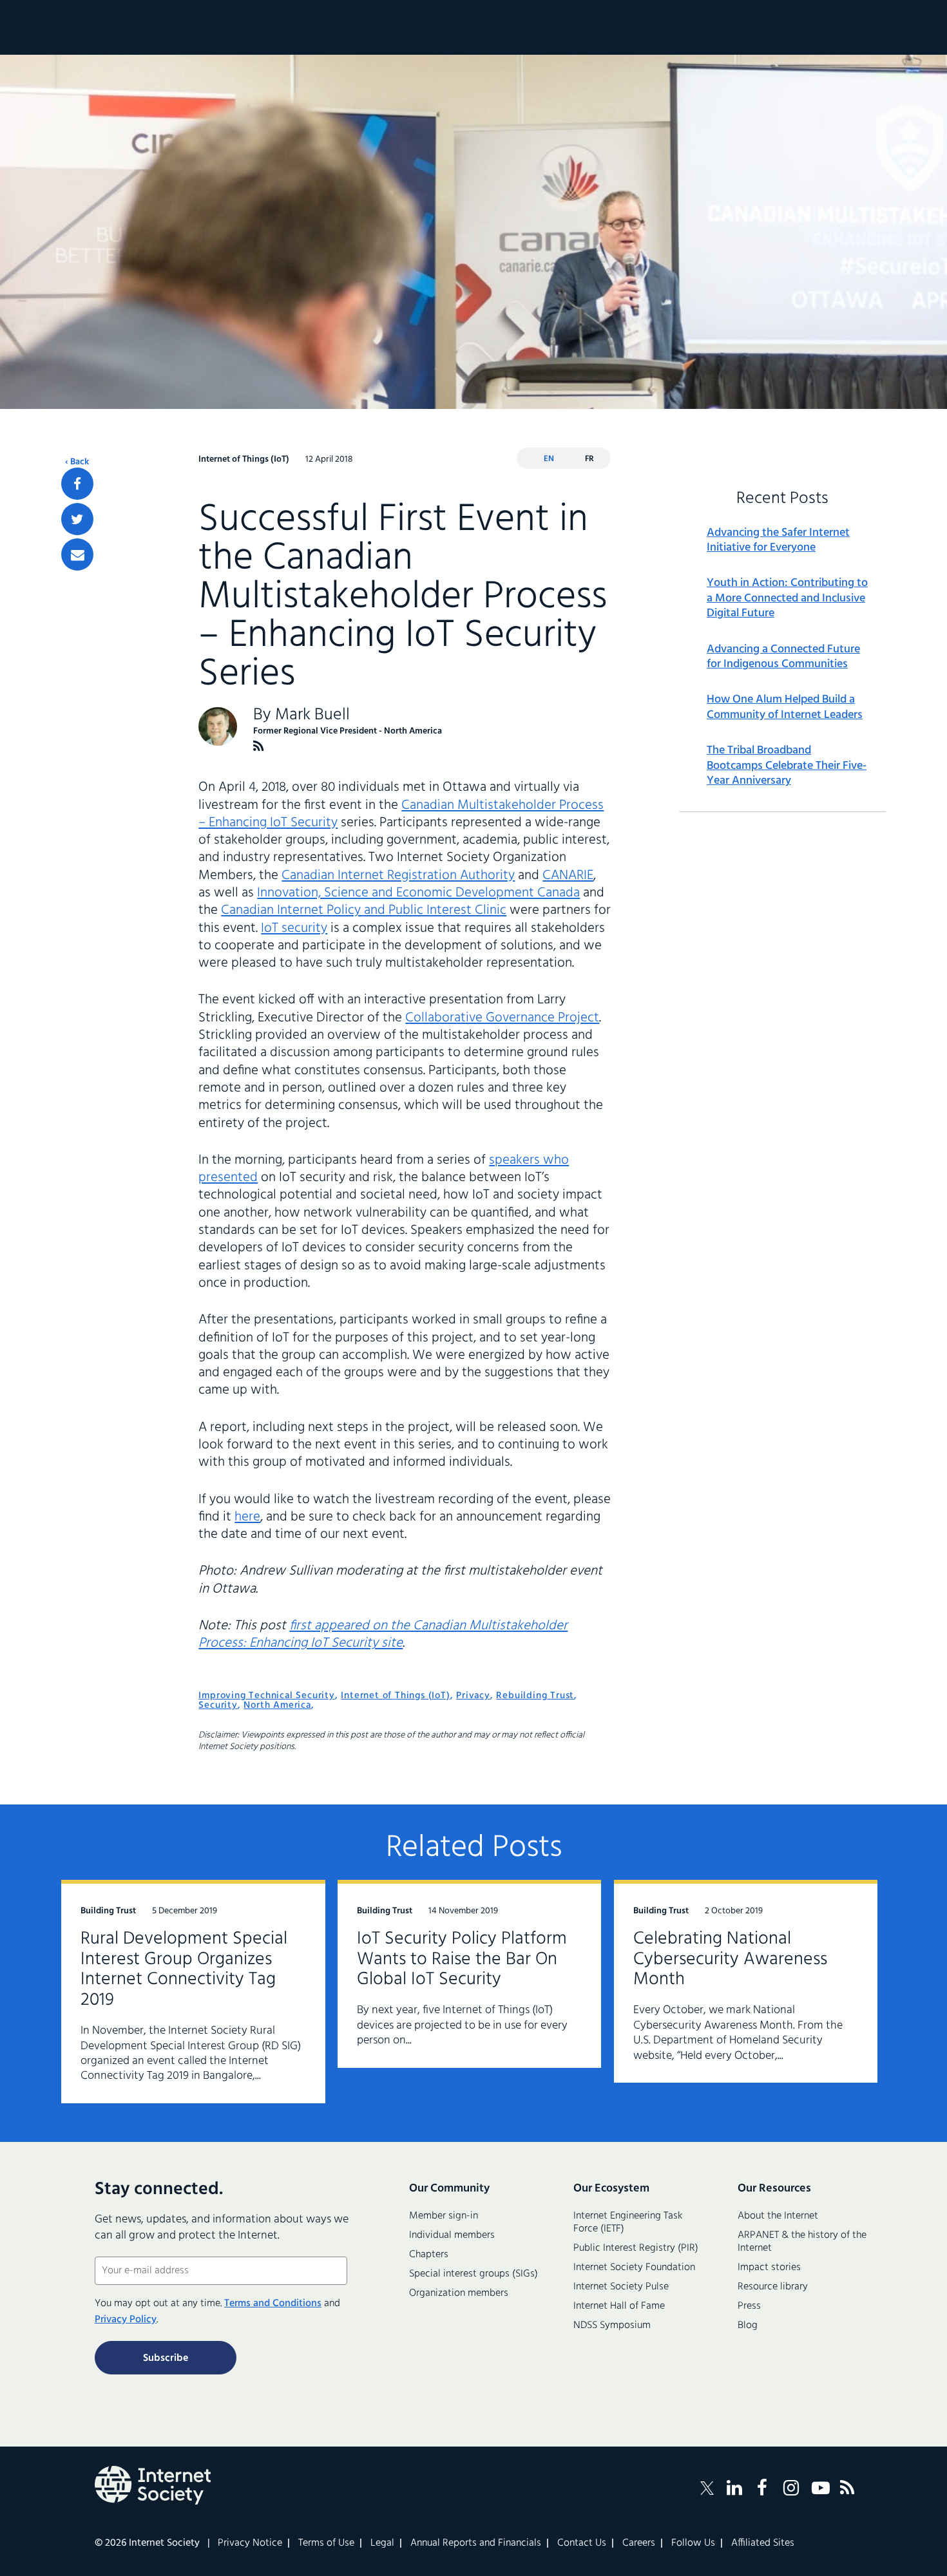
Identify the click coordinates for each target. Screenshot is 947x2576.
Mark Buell (312, 715)
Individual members (452, 2235)
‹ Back (77, 462)
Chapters (429, 2255)
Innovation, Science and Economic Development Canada (418, 893)
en (549, 459)
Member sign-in (444, 2216)
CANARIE (568, 876)
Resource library (773, 2287)
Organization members (459, 2293)
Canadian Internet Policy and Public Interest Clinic (364, 910)
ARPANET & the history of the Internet (802, 2242)
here (247, 1517)
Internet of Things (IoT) (395, 1696)
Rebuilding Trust (535, 1696)
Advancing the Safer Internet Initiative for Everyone (778, 541)
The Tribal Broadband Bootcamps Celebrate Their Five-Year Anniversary (787, 766)
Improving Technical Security (266, 1696)
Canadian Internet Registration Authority (398, 876)
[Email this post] (77, 554)
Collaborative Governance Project (502, 1018)
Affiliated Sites (763, 2543)
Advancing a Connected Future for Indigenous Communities (783, 657)
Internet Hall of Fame (619, 2306)
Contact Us (582, 2543)
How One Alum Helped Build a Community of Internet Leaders (785, 707)
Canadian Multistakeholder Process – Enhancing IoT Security (401, 814)
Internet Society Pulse (621, 2287)
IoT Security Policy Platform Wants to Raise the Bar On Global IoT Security (462, 1959)
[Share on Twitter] (77, 519)
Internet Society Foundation (634, 2268)
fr (589, 459)
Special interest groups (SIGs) (473, 2274)
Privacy (473, 1696)
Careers (639, 2543)
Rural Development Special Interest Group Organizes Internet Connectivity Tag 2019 (184, 1970)
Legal (382, 2543)
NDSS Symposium (612, 2325)
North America (277, 1705)
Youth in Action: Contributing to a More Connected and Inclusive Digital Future (787, 598)
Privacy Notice (250, 2543)
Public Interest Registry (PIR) (636, 2248)
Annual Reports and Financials (476, 2543)
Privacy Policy (126, 2320)
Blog (748, 2325)
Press (749, 2306)
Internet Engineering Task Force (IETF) (628, 2222)
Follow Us (693, 2543)
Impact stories (769, 2268)
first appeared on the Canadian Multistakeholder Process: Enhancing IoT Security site (383, 1634)
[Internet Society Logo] (153, 2485)
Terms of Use (326, 2543)
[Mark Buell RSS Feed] (259, 746)
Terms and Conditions (273, 2304)
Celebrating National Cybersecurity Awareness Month (730, 1959)
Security (218, 1705)
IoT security (294, 928)
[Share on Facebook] (77, 484)
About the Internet (778, 2216)
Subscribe (166, 2358)
